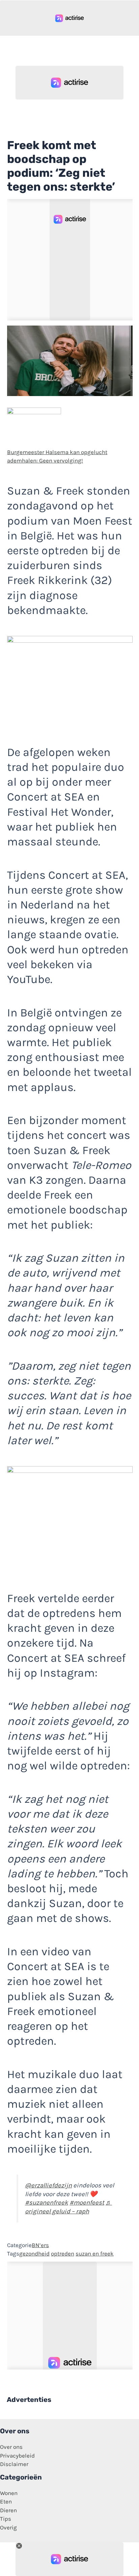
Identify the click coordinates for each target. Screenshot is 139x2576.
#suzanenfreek (47, 2203)
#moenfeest (87, 2203)
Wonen (9, 2493)
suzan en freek (95, 2253)
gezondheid (34, 2253)
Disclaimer (14, 2464)
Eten (6, 2501)
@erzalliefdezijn (48, 2185)
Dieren (8, 2510)
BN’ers (40, 2245)
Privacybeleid (17, 2456)
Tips (6, 2519)
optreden (63, 2253)
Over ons (11, 2447)
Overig (8, 2527)
